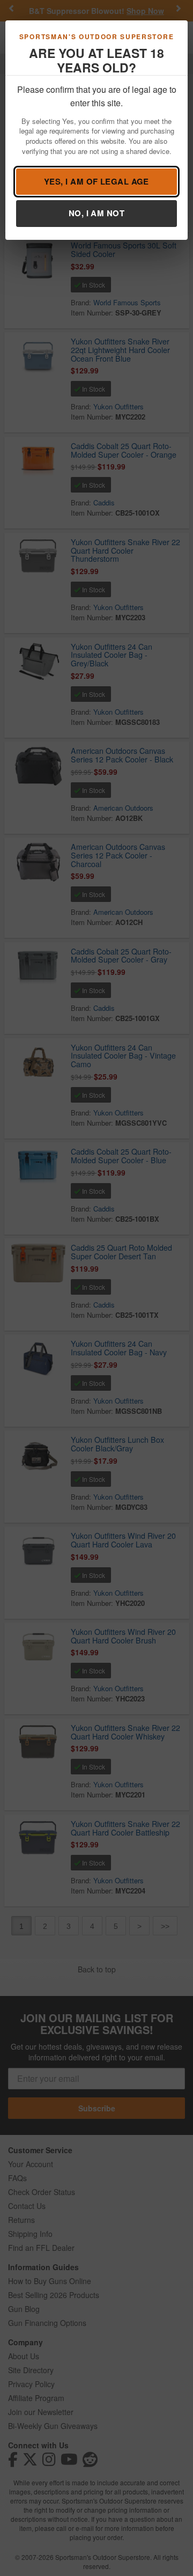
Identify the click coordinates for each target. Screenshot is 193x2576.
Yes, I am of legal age (96, 181)
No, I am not (96, 213)
